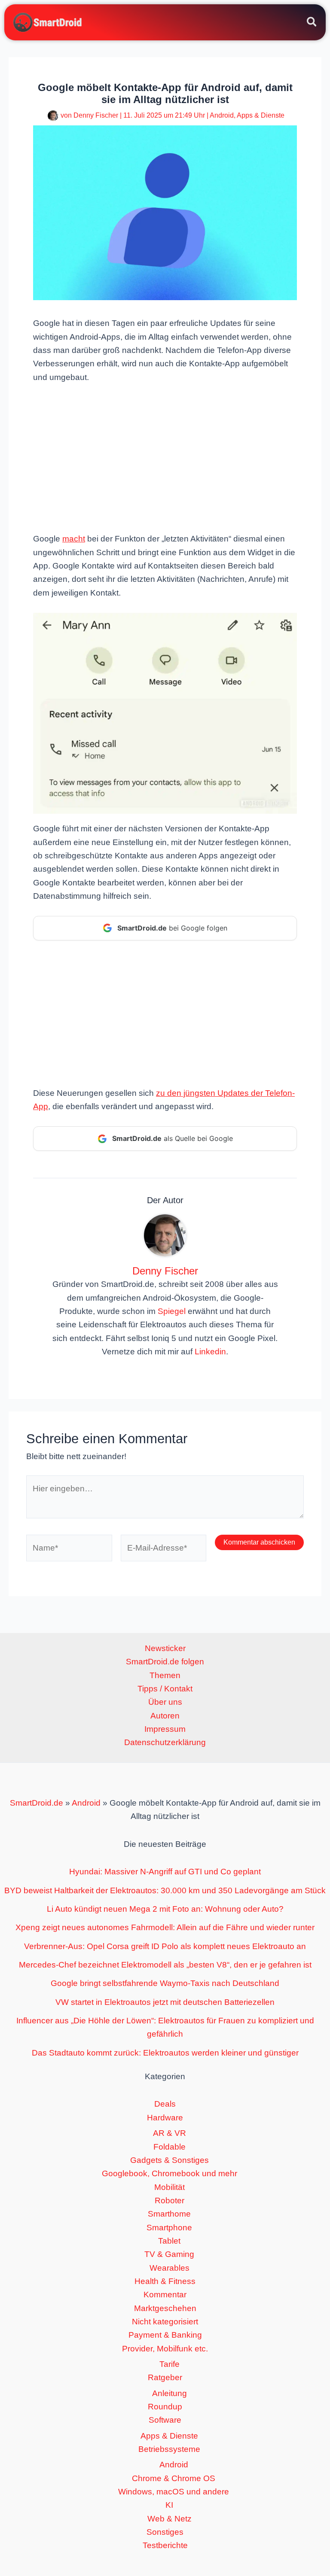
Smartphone (169, 2228)
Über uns (165, 1702)
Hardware (165, 2118)
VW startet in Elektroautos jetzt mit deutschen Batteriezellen (165, 2002)
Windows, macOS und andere (174, 2492)
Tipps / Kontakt (165, 1689)
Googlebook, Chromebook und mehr (170, 2173)
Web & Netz (170, 2519)
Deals (165, 2104)
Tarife (170, 2364)
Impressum (165, 1729)
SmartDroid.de (37, 1803)
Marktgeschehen (165, 2308)
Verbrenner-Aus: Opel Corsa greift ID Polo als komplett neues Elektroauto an (165, 1946)
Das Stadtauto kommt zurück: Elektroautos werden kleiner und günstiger (165, 2053)
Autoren (165, 1716)
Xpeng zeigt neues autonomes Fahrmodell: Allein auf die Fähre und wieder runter (165, 1927)
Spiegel (172, 1311)
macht (74, 539)
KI (169, 2505)
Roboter (170, 2200)
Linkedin (210, 1352)
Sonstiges (165, 2532)
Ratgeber (165, 2377)
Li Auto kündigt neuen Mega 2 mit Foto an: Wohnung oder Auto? (165, 1909)
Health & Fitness (165, 2281)
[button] (312, 23)
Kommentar (165, 2295)
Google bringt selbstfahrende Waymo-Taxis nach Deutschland (165, 1983)
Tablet (169, 2241)
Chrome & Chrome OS (174, 2478)
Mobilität (170, 2187)
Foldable (170, 2147)
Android (222, 115)
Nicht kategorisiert (165, 2322)
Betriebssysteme (169, 2449)
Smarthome (169, 2214)
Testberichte (165, 2545)
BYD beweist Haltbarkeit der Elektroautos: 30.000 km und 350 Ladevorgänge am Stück (165, 1890)
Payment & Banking (165, 2335)
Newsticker (165, 1648)
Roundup (165, 2407)
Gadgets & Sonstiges (170, 2160)
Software (165, 2420)
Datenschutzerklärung (165, 1742)
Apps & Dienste (261, 115)
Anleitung (170, 2393)
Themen (165, 1675)
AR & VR (170, 2133)
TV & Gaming (169, 2254)
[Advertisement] (165, 457)
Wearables (170, 2268)
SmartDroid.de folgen (165, 1662)
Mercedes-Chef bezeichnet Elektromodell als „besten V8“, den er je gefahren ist (165, 1965)
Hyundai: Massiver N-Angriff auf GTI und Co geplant (165, 1872)
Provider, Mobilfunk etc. (165, 2349)
